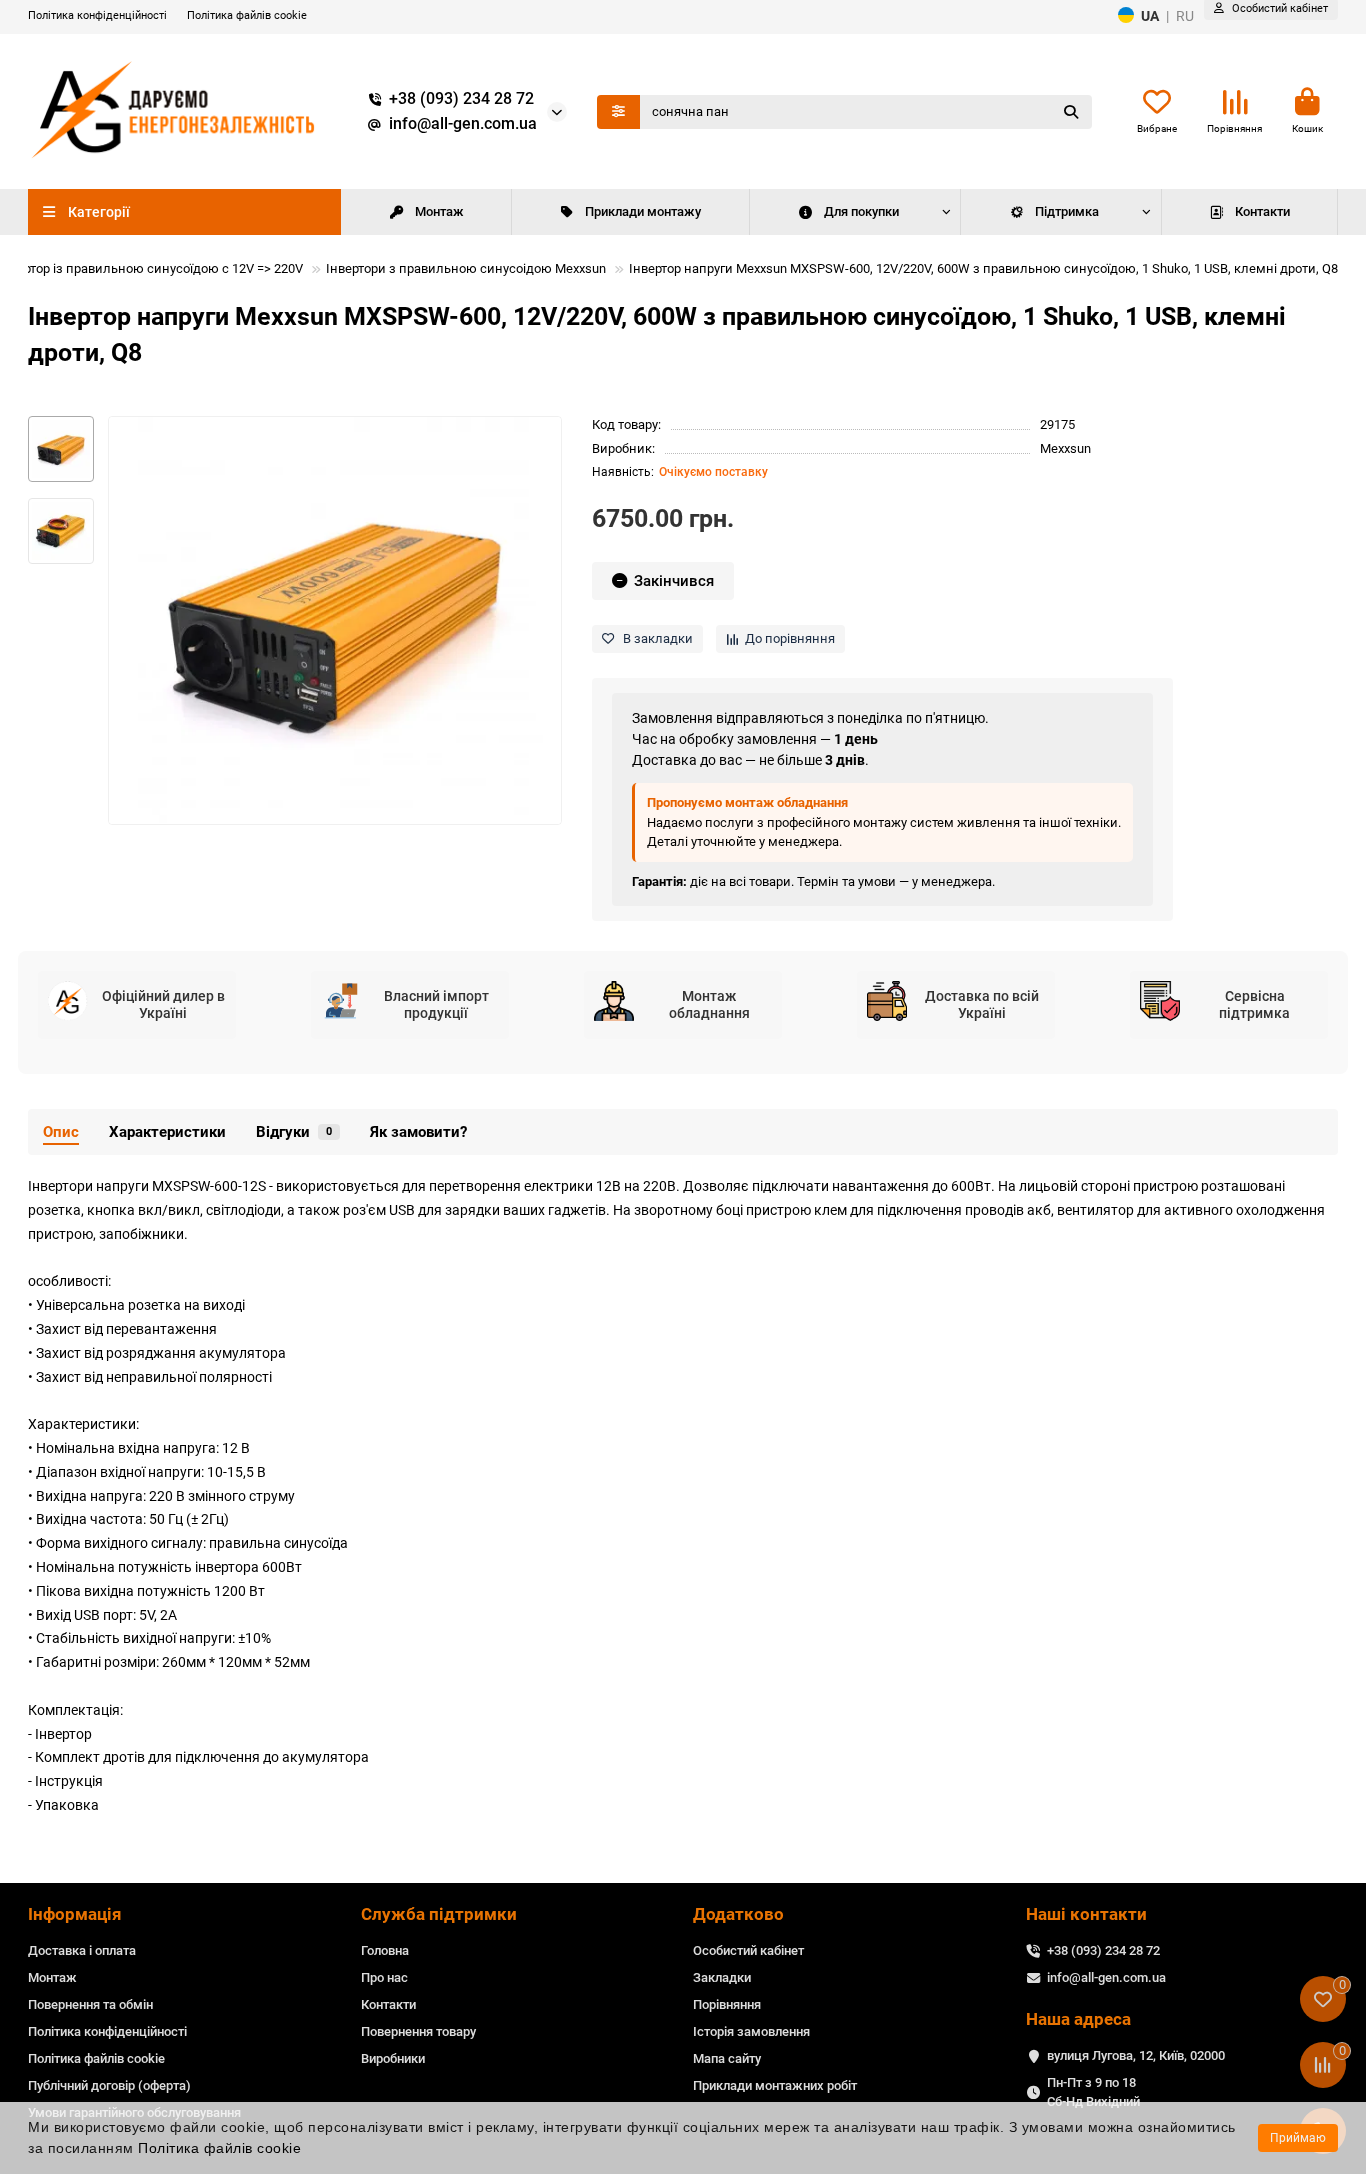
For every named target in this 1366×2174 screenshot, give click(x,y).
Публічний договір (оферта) (109, 2085)
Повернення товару (418, 2031)
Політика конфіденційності (97, 15)
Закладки (722, 1977)
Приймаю (1298, 2138)
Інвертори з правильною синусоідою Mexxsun (466, 268)
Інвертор (63, 1734)
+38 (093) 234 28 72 (461, 99)
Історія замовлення (751, 2031)
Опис (61, 1132)
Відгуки (294, 1132)
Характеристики (167, 1132)
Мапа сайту (727, 2058)
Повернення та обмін (90, 2004)
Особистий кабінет (748, 1950)
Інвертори (60, 1186)
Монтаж (439, 211)
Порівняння (727, 2004)
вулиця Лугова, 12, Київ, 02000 (1136, 2055)
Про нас (384, 1977)
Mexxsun (1065, 448)
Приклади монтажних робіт (775, 2085)
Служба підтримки (439, 1914)
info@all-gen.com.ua (463, 124)
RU (1185, 16)
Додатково (738, 1914)
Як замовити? (418, 1132)
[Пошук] (1071, 112)
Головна (385, 1950)
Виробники (393, 2058)
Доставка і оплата (82, 1950)
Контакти (1262, 211)
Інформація (75, 1914)
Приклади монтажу (643, 211)
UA (1150, 16)
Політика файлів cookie (247, 15)
